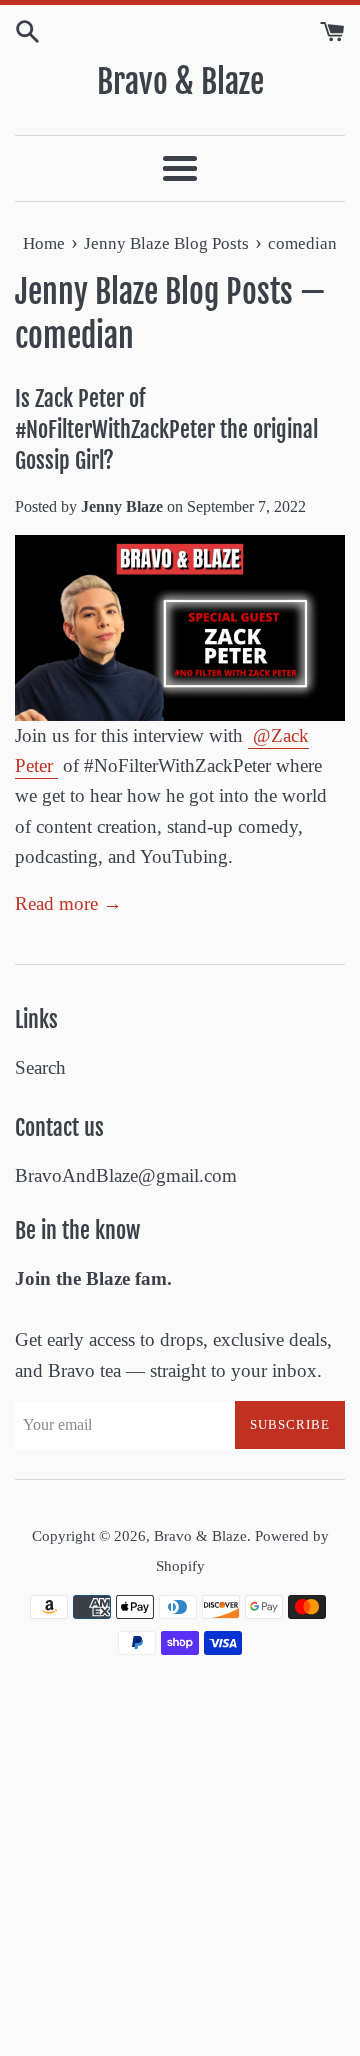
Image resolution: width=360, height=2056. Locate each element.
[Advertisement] (180, 1867)
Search (40, 1067)
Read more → (68, 903)
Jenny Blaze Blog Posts (154, 292)
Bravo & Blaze (180, 82)
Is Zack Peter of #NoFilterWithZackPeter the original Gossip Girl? (166, 429)
